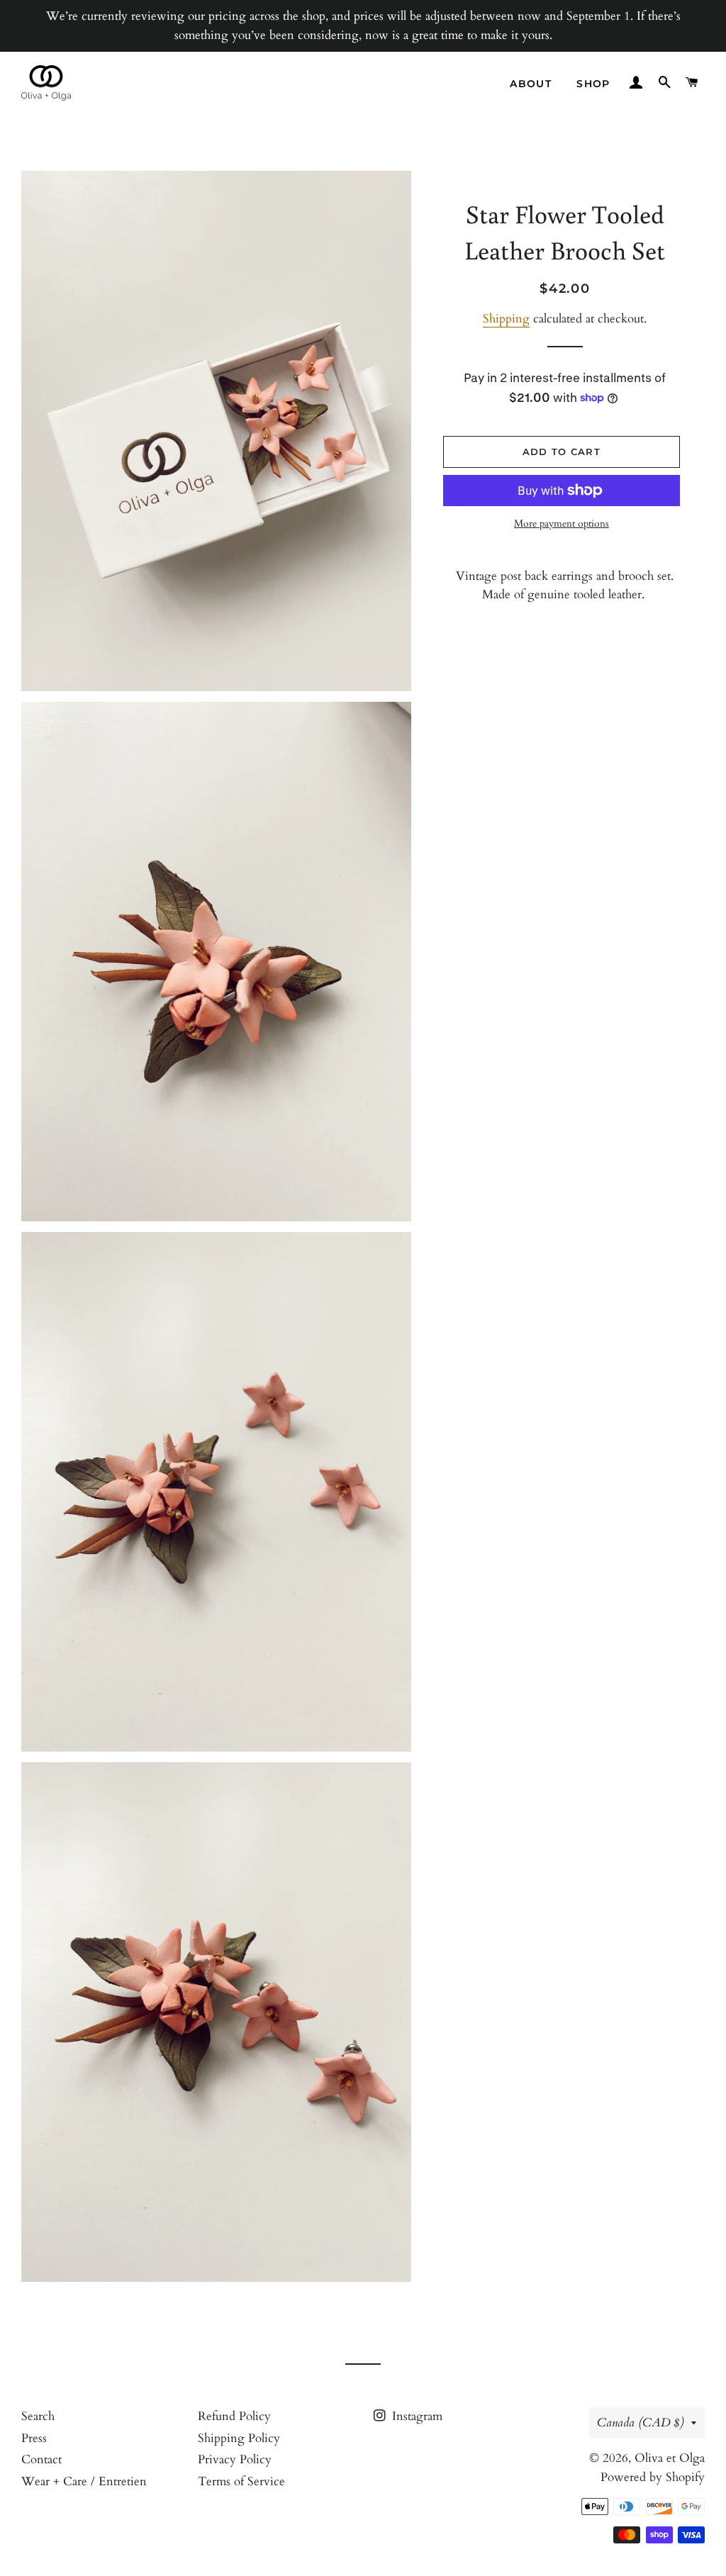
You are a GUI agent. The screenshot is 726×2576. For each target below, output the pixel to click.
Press (34, 2438)
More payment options (562, 523)
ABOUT (531, 84)
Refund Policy (234, 2416)
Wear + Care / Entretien (84, 2481)
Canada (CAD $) (641, 2423)
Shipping (506, 319)
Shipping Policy (239, 2438)
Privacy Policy (235, 2459)
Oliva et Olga (670, 2458)
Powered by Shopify (653, 2477)
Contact (41, 2459)
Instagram (415, 2416)
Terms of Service (241, 2481)
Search (38, 2416)
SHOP (593, 84)
